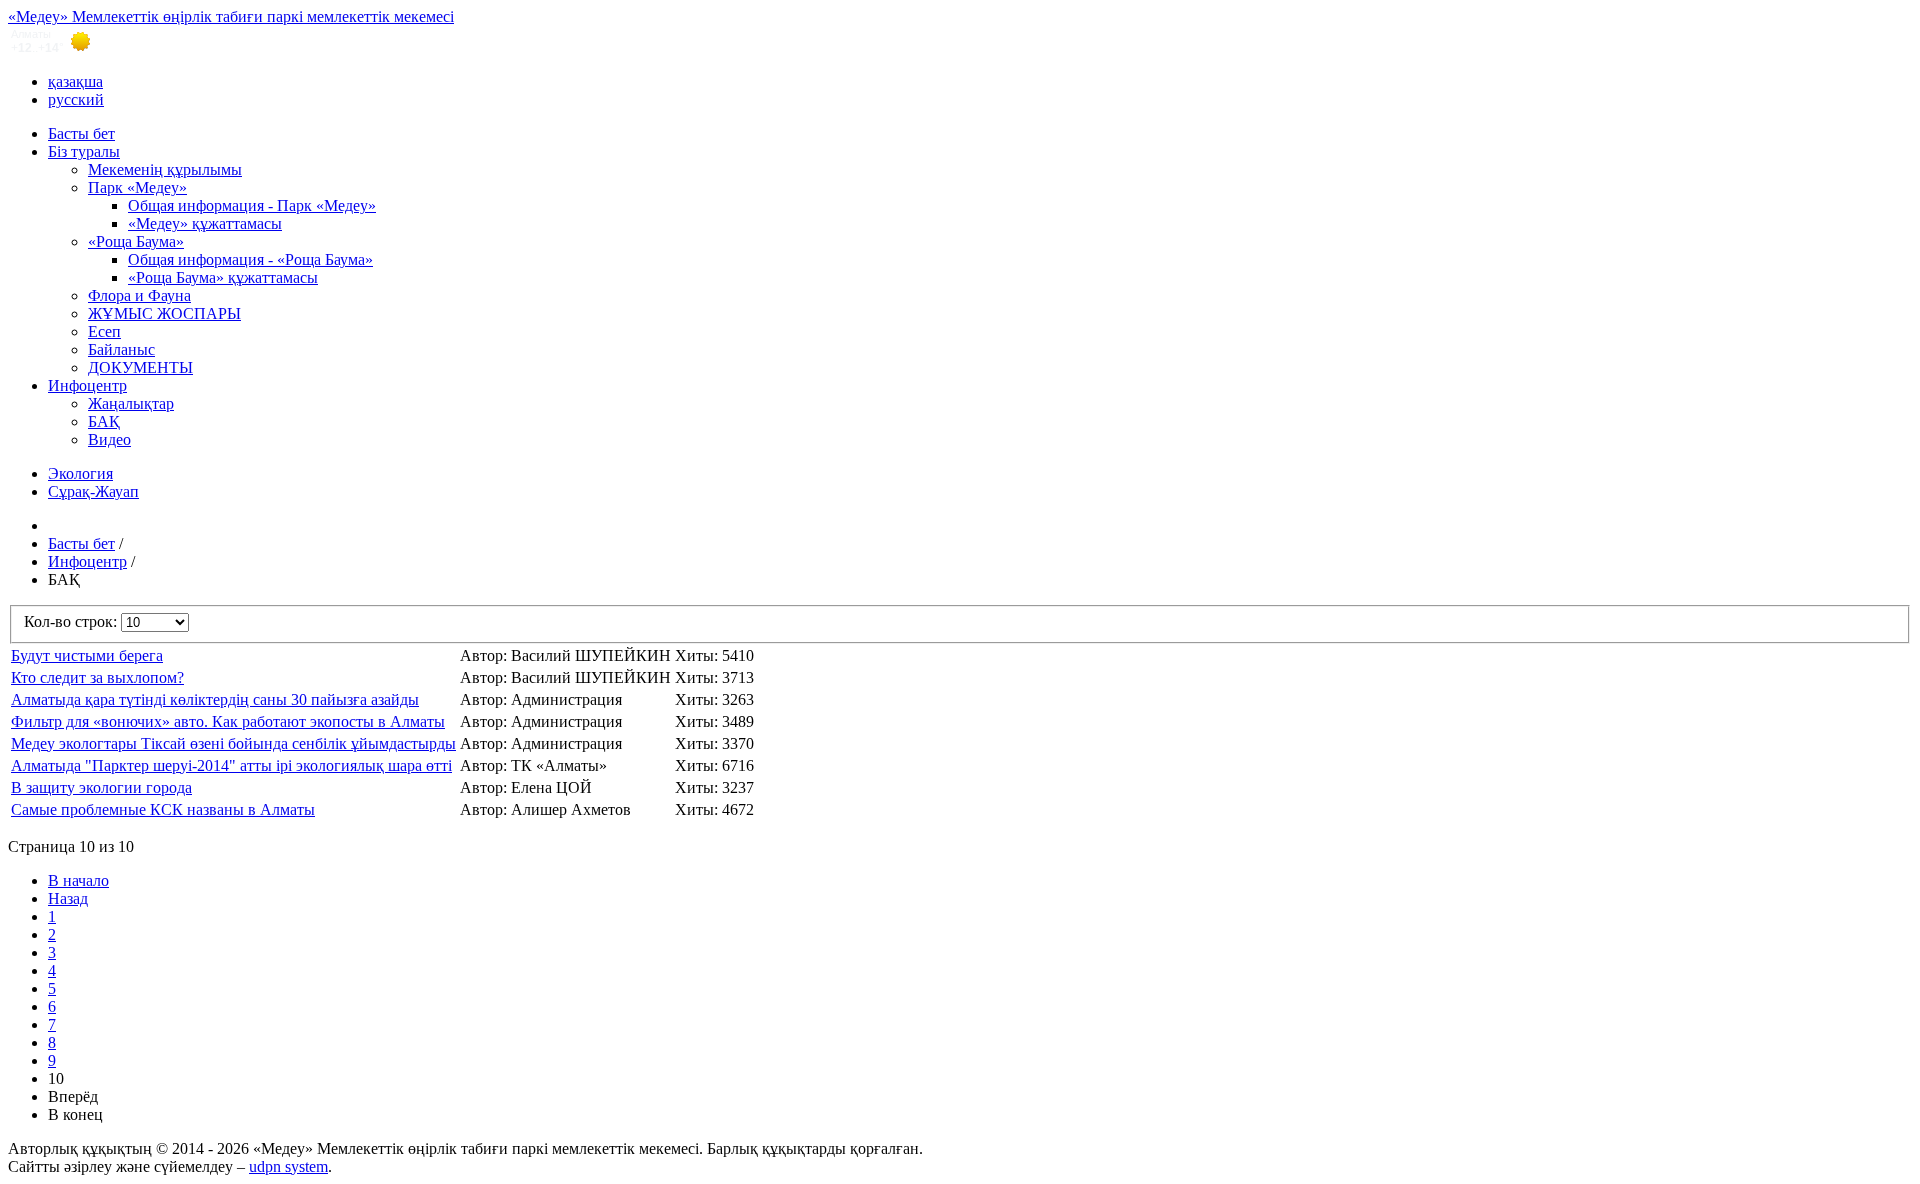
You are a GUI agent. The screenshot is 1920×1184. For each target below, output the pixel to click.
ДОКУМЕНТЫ (140, 367)
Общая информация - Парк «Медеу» (252, 205)
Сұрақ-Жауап (93, 491)
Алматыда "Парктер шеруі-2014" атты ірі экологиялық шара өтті (231, 765)
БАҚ (104, 421)
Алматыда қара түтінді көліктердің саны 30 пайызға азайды (215, 699)
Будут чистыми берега (87, 655)
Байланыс (121, 349)
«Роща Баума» (136, 241)
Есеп (104, 331)
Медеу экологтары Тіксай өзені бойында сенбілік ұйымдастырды (233, 743)
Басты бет (81, 133)
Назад (68, 898)
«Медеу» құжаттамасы (205, 223)
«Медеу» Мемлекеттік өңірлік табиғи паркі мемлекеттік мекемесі (231, 16)
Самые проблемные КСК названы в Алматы (163, 809)
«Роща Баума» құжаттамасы (223, 277)
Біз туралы (84, 151)
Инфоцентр (87, 385)
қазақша (75, 81)
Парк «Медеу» (137, 187)
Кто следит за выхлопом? (97, 677)
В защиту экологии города (101, 787)
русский (76, 99)
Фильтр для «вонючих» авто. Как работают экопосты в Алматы (228, 721)
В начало (78, 880)
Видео (109, 439)
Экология (80, 473)
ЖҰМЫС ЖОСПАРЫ (164, 313)
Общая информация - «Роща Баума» (250, 259)
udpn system (288, 1166)
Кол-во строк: (72, 621)
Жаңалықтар (131, 403)
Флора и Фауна (139, 295)
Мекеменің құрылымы (165, 169)
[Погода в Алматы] (960, 41)
